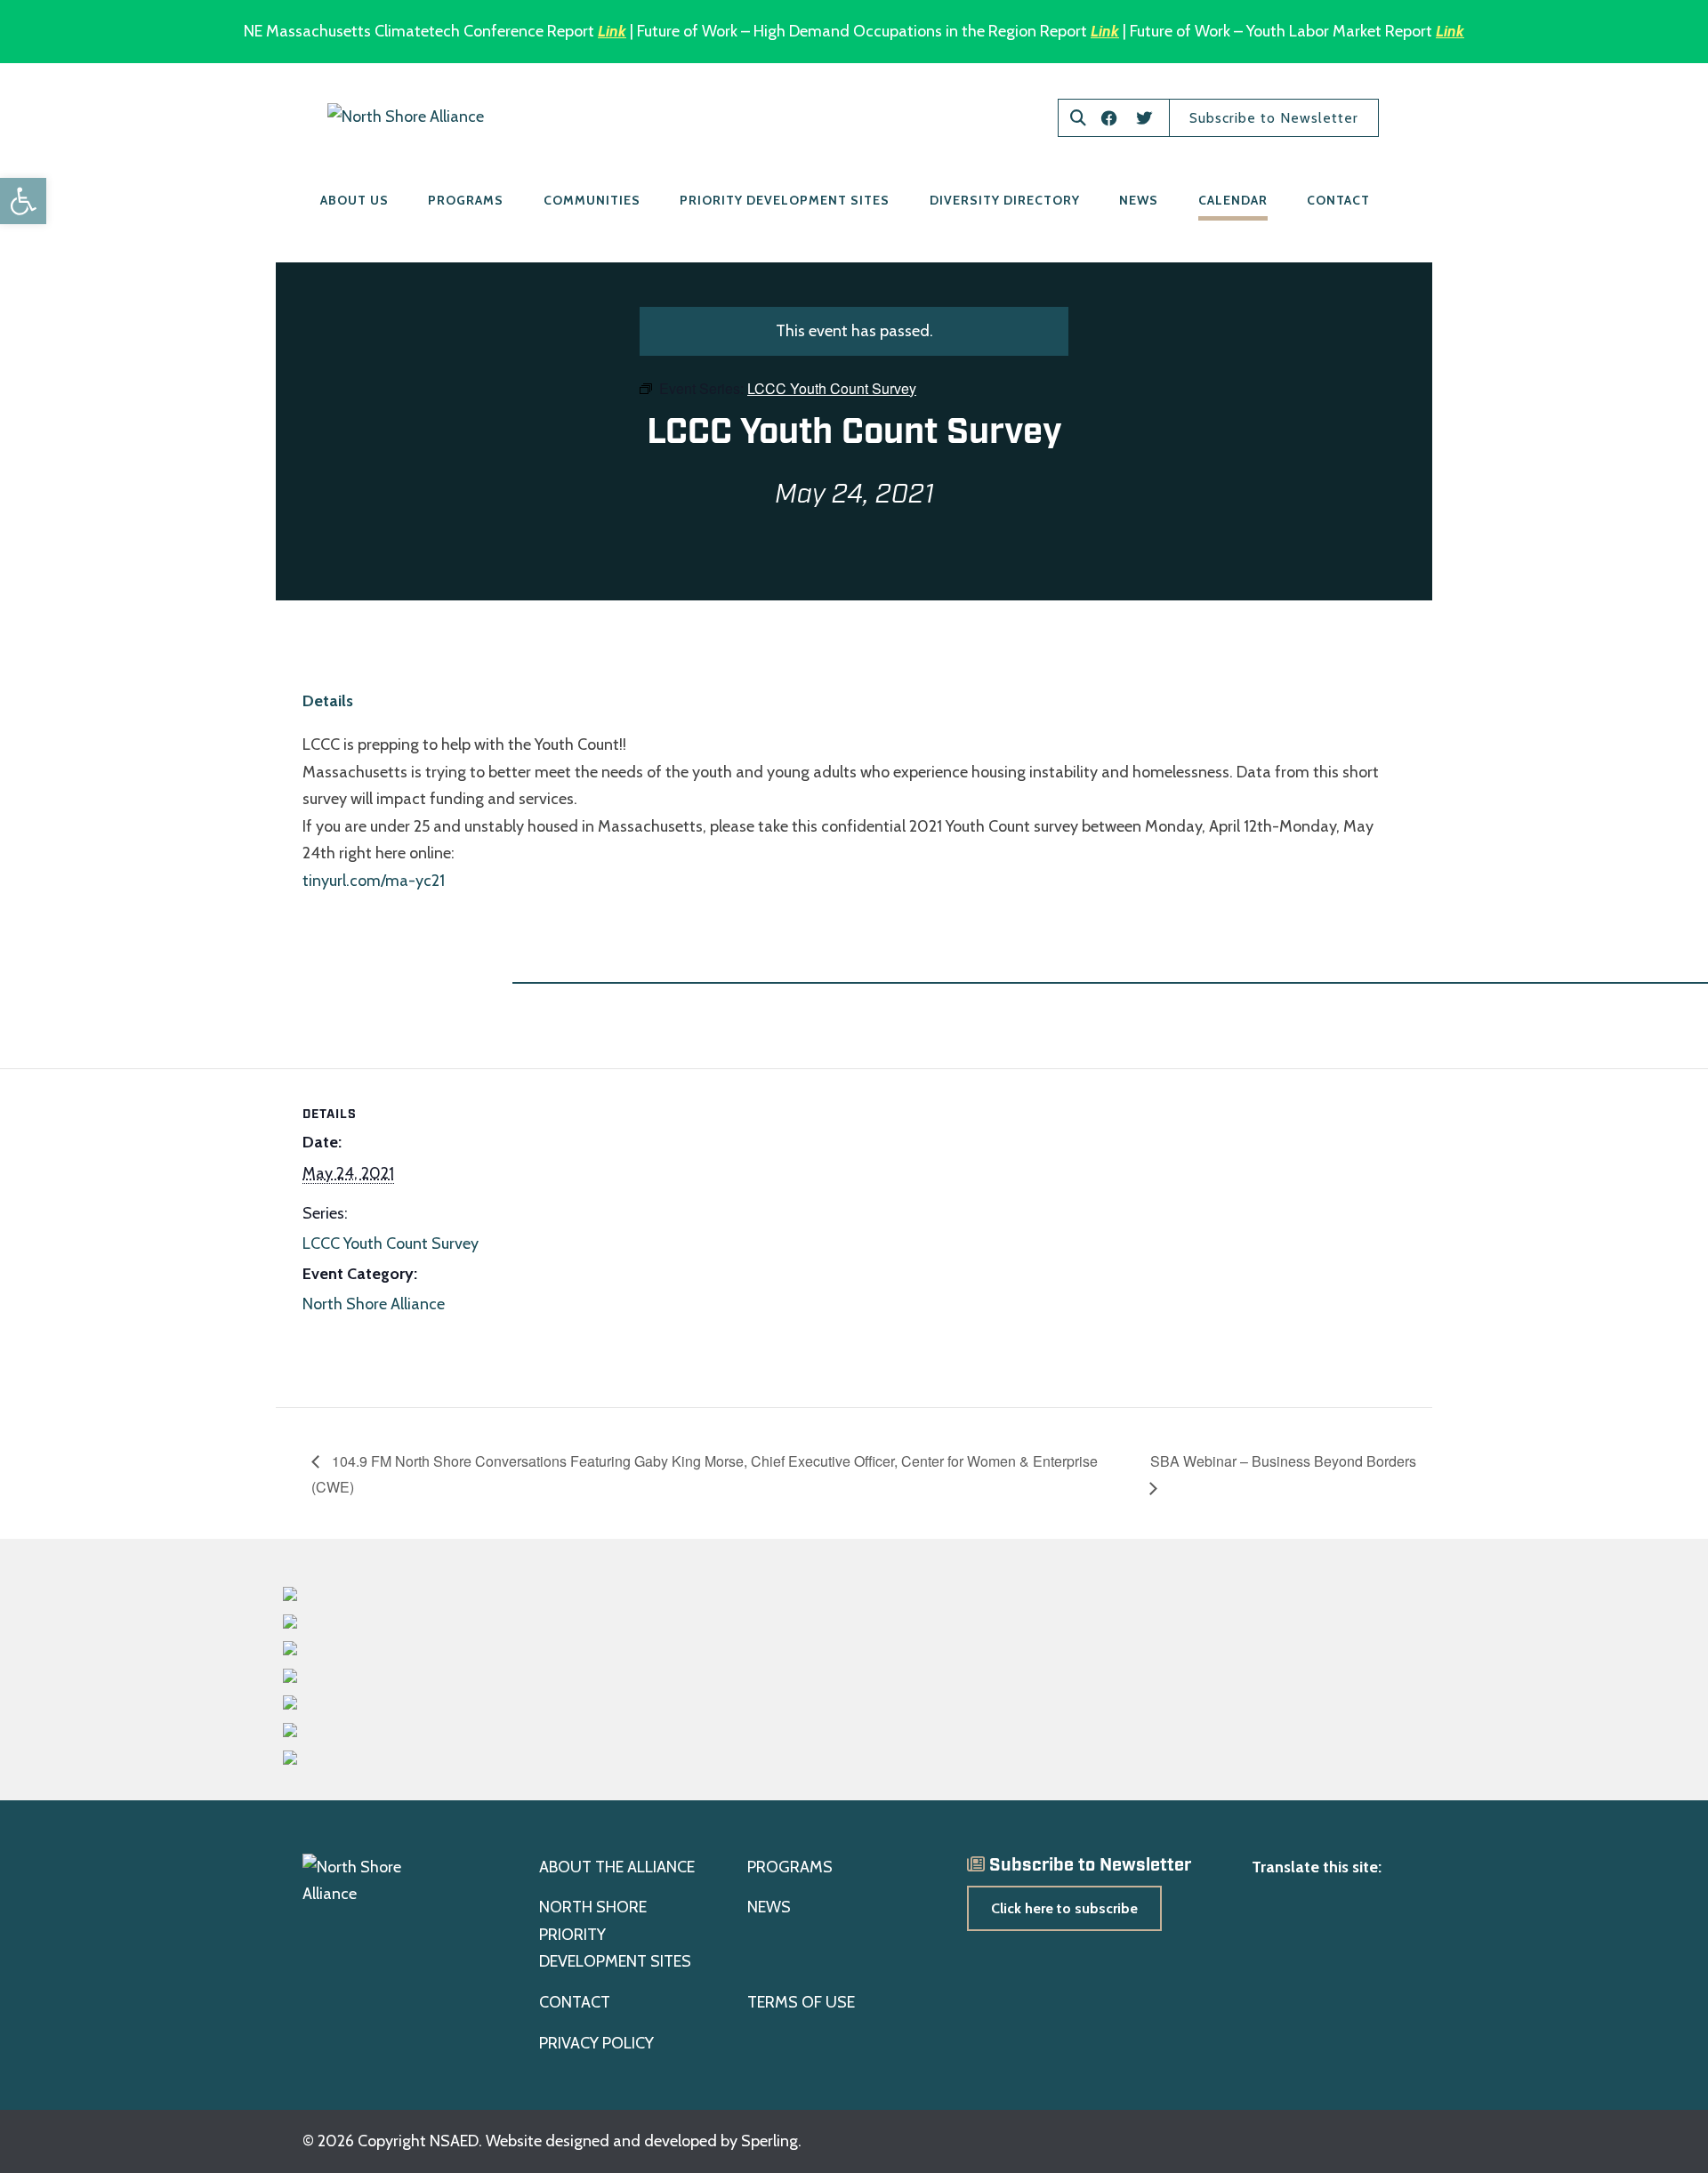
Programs (466, 200)
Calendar (1233, 200)
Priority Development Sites (785, 200)
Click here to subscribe (1064, 1908)
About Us (354, 200)
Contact (1338, 200)
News (1139, 200)
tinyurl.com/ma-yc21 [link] (374, 881)
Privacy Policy (596, 2043)
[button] (23, 201)
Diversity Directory (1005, 200)
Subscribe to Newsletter (1274, 118)
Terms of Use (801, 2002)
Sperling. (771, 2141)
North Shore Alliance (374, 1304)
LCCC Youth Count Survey (391, 1243)
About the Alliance (617, 1867)
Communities (592, 200)
